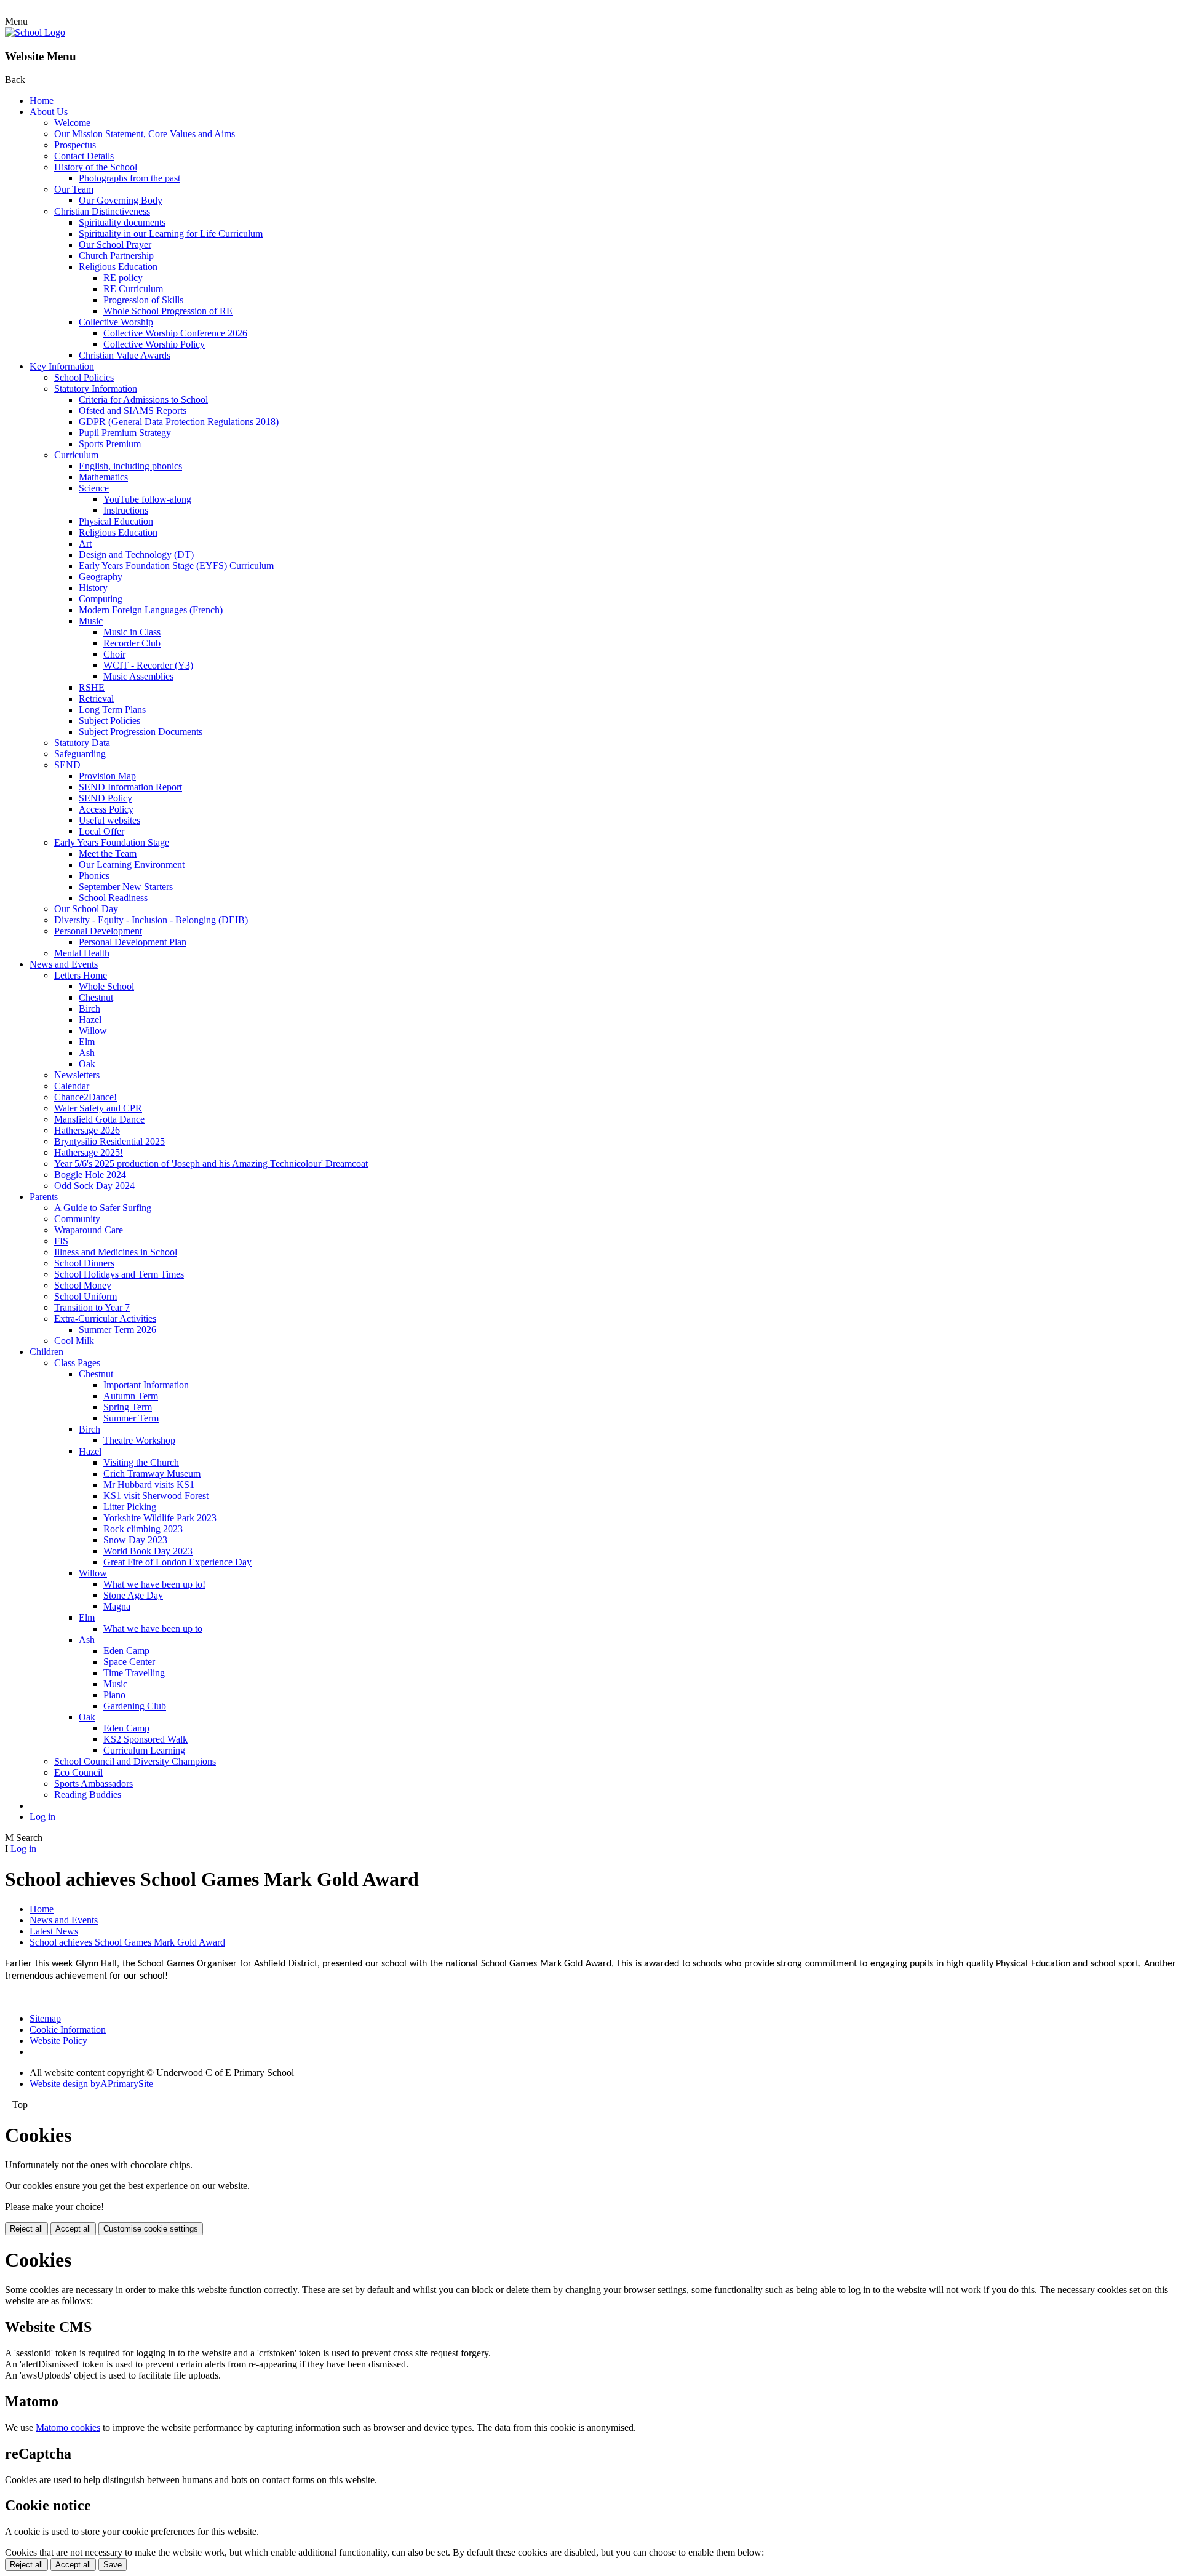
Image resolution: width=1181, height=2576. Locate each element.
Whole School (106, 986)
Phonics (94, 876)
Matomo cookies (68, 2427)
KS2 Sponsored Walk (145, 1739)
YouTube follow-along (147, 499)
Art (85, 543)
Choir (114, 654)
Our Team (74, 189)
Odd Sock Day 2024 (94, 1186)
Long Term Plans (112, 710)
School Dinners (84, 1263)
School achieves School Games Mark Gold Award (127, 1942)
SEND (67, 765)
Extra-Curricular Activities (105, 1318)
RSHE (92, 687)
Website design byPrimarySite (91, 2084)
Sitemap (45, 2018)
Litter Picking (130, 1507)
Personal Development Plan (133, 942)
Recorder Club (132, 643)
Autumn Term (131, 1396)
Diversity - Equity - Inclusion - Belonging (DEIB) (151, 920)
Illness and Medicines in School (116, 1252)
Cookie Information (68, 2029)
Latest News (54, 1931)
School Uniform (85, 1296)
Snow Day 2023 (135, 1540)
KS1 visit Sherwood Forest (156, 1496)
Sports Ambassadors (93, 1783)
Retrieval (96, 698)
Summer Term (131, 1418)
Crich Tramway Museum (152, 1473)
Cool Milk (74, 1341)
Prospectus (75, 145)
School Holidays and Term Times (119, 1274)
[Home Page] (35, 32)
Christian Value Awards (125, 355)
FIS (61, 1241)
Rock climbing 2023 (143, 1529)
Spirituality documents (122, 222)
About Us (49, 112)
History (93, 588)
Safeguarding (80, 754)
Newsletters (77, 1075)
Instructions (126, 510)
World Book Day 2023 (148, 1551)
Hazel (90, 1020)
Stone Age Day (133, 1595)
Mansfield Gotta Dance (99, 1119)
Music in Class (132, 632)
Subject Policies (109, 721)
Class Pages (77, 1363)
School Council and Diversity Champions (135, 1761)
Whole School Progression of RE (168, 311)
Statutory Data (82, 743)
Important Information (146, 1385)
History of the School (96, 167)
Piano (114, 1695)
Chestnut (96, 997)
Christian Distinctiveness (102, 211)
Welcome (72, 123)
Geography (101, 577)
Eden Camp (126, 1651)
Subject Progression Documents (141, 732)
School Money (83, 1285)
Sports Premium (110, 444)
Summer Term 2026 (117, 1330)
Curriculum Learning (144, 1750)
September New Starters (126, 887)
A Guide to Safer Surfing (103, 1208)
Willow (93, 1031)
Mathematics (103, 477)
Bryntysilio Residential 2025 (109, 1141)
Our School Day (86, 909)
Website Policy (58, 2041)
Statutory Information (96, 388)
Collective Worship (116, 322)
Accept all (73, 2229)
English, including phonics (130, 466)
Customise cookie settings (151, 2229)
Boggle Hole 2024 (90, 1175)
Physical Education (116, 521)
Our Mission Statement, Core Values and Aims (145, 134)
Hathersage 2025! (89, 1152)
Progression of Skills (143, 300)
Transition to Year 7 (92, 1307)
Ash (87, 1053)
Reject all (26, 2229)
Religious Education (118, 267)
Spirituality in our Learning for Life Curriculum (171, 233)
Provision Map (107, 776)
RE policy (123, 278)
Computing (101, 599)
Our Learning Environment (132, 865)
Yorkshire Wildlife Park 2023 (160, 1518)
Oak (87, 1064)
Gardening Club (135, 1706)
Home (42, 101)
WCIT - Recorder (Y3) (148, 665)
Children (46, 1352)
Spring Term (128, 1407)
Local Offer (101, 831)
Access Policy (106, 809)
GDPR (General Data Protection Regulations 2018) (179, 422)
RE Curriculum (133, 289)
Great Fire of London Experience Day (177, 1562)
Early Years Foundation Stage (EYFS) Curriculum (176, 566)
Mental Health (82, 953)
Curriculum (76, 455)
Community (77, 1219)
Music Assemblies (138, 676)
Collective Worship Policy (154, 344)
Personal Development (98, 931)
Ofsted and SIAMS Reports (133, 411)
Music (91, 621)
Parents (44, 1197)
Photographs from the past (129, 178)
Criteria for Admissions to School (143, 400)
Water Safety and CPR (98, 1108)
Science (94, 488)
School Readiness (113, 898)
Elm (87, 1042)
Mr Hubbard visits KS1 (149, 1485)
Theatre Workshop (139, 1440)
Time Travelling (134, 1673)
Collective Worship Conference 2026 (175, 333)
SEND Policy (105, 798)
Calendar (72, 1086)
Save (113, 2565)
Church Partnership (116, 256)
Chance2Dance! (85, 1097)
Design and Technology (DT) (136, 555)
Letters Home (81, 975)
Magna (117, 1606)
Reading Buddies (88, 1795)
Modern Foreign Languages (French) (151, 610)
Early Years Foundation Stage (112, 842)
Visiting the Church (141, 1462)
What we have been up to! (154, 1584)
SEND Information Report (130, 787)
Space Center (129, 1662)
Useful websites (109, 820)
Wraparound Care (89, 1230)
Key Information (62, 366)
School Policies (84, 377)
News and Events (64, 964)
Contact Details (84, 156)
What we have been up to (153, 1628)
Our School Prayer (115, 244)
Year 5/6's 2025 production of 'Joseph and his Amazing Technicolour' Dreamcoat (211, 1163)
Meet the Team (108, 853)
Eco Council (78, 1772)
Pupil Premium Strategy (125, 433)
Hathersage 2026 (87, 1130)
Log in (42, 1817)
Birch (89, 1008)
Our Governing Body (121, 200)
